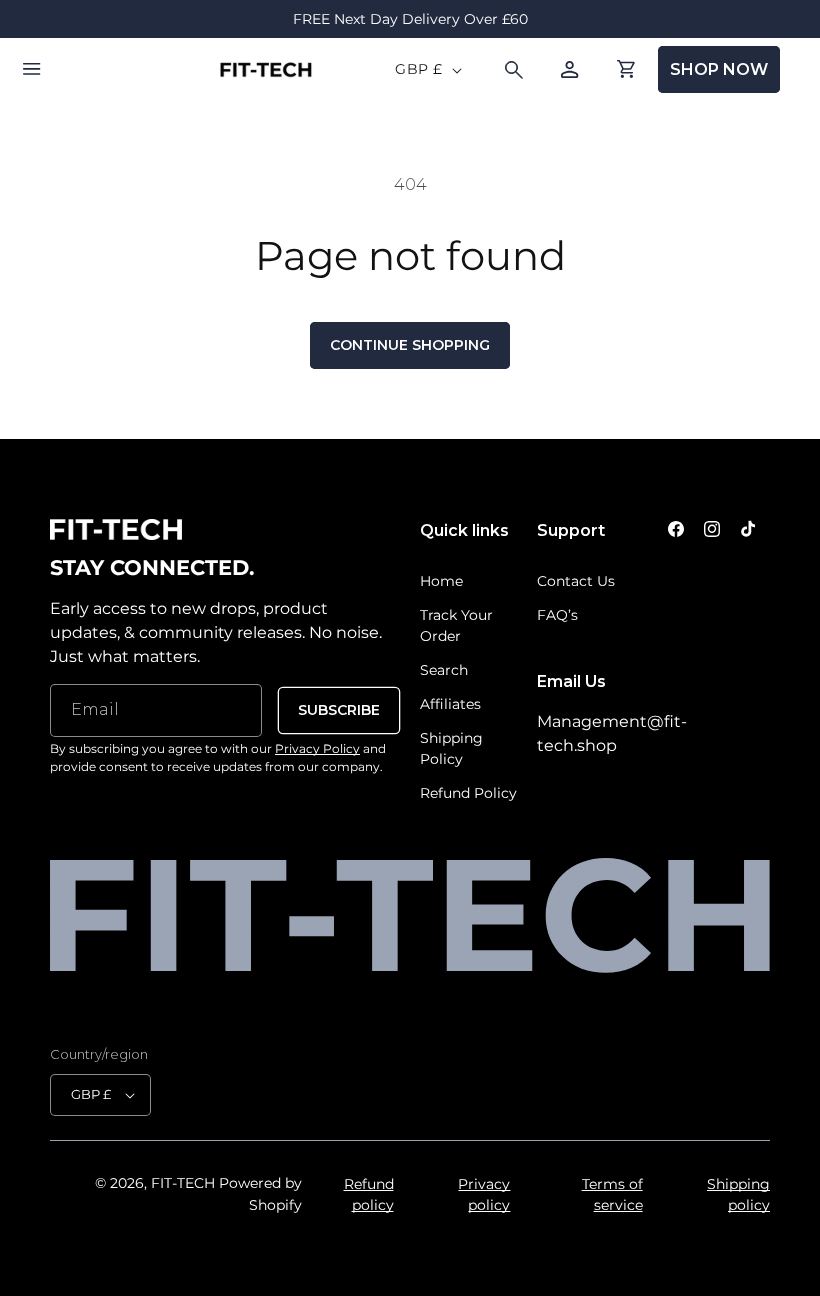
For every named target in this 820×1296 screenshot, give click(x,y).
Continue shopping (410, 345)
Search (444, 670)
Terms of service (612, 1194)
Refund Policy (468, 793)
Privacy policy (484, 1194)
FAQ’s (557, 615)
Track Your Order (456, 625)
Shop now (719, 69)
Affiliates (450, 704)
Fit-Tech (183, 1183)
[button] (32, 70)
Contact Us (576, 581)
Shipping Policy (451, 748)
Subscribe (339, 710)
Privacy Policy (317, 748)
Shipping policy (738, 1194)
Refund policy (368, 1194)
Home (441, 581)
